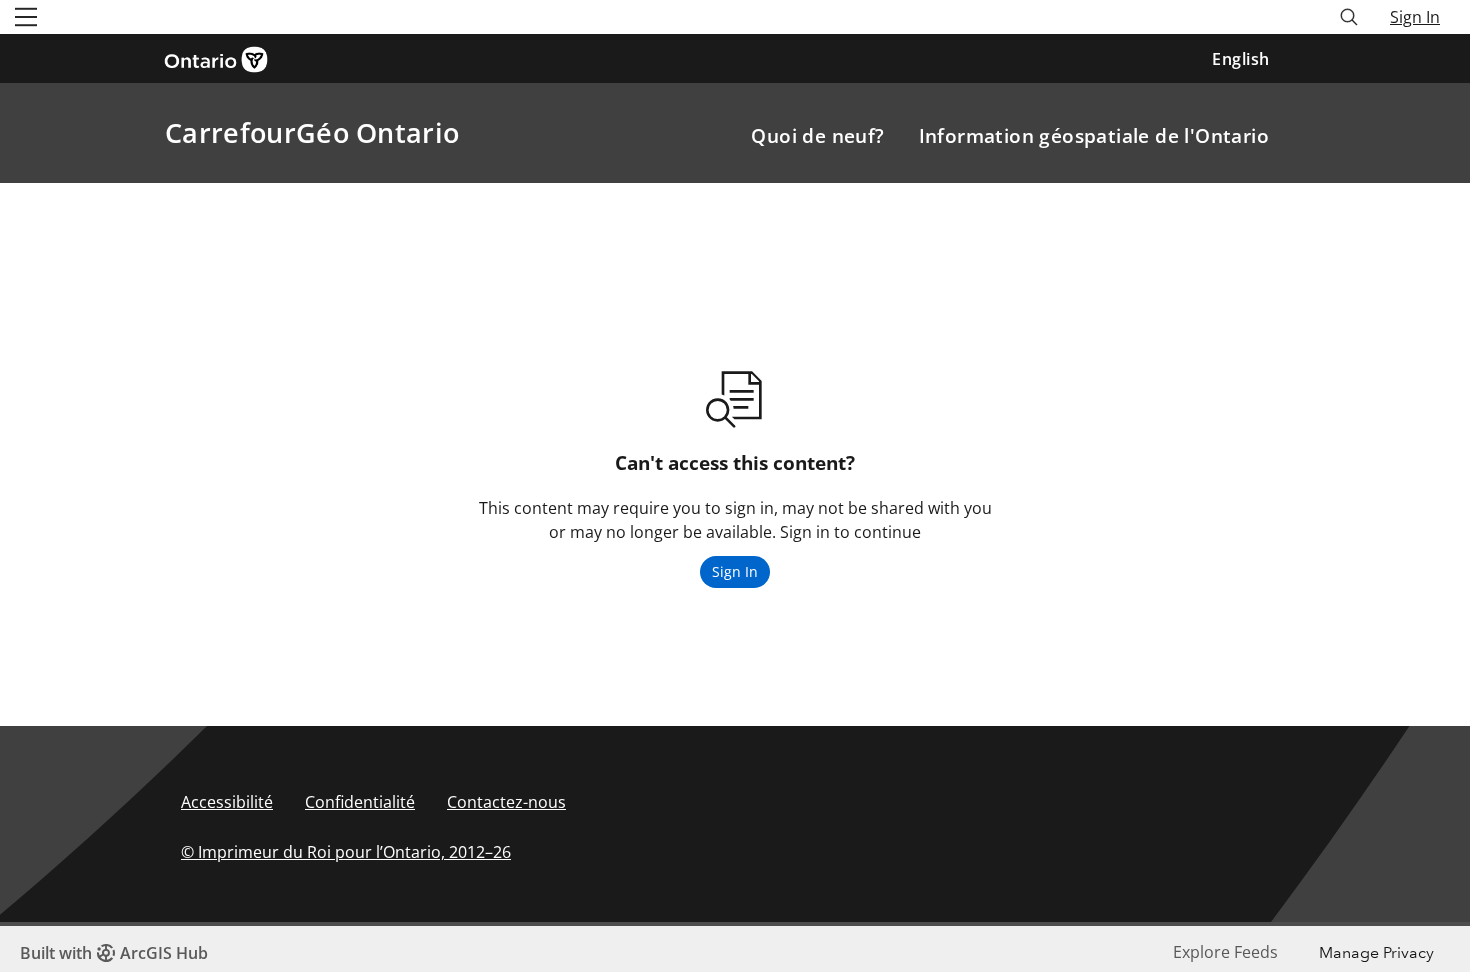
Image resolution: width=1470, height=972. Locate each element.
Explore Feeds (1225, 952)
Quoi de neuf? (817, 136)
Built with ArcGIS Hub (114, 953)
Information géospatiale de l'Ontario (1094, 136)
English (1241, 59)
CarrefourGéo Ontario (312, 132)
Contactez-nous (506, 802)
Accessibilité (227, 802)
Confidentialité (360, 802)
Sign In (1415, 17)
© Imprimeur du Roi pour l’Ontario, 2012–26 (346, 852)
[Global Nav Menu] (26, 17)
